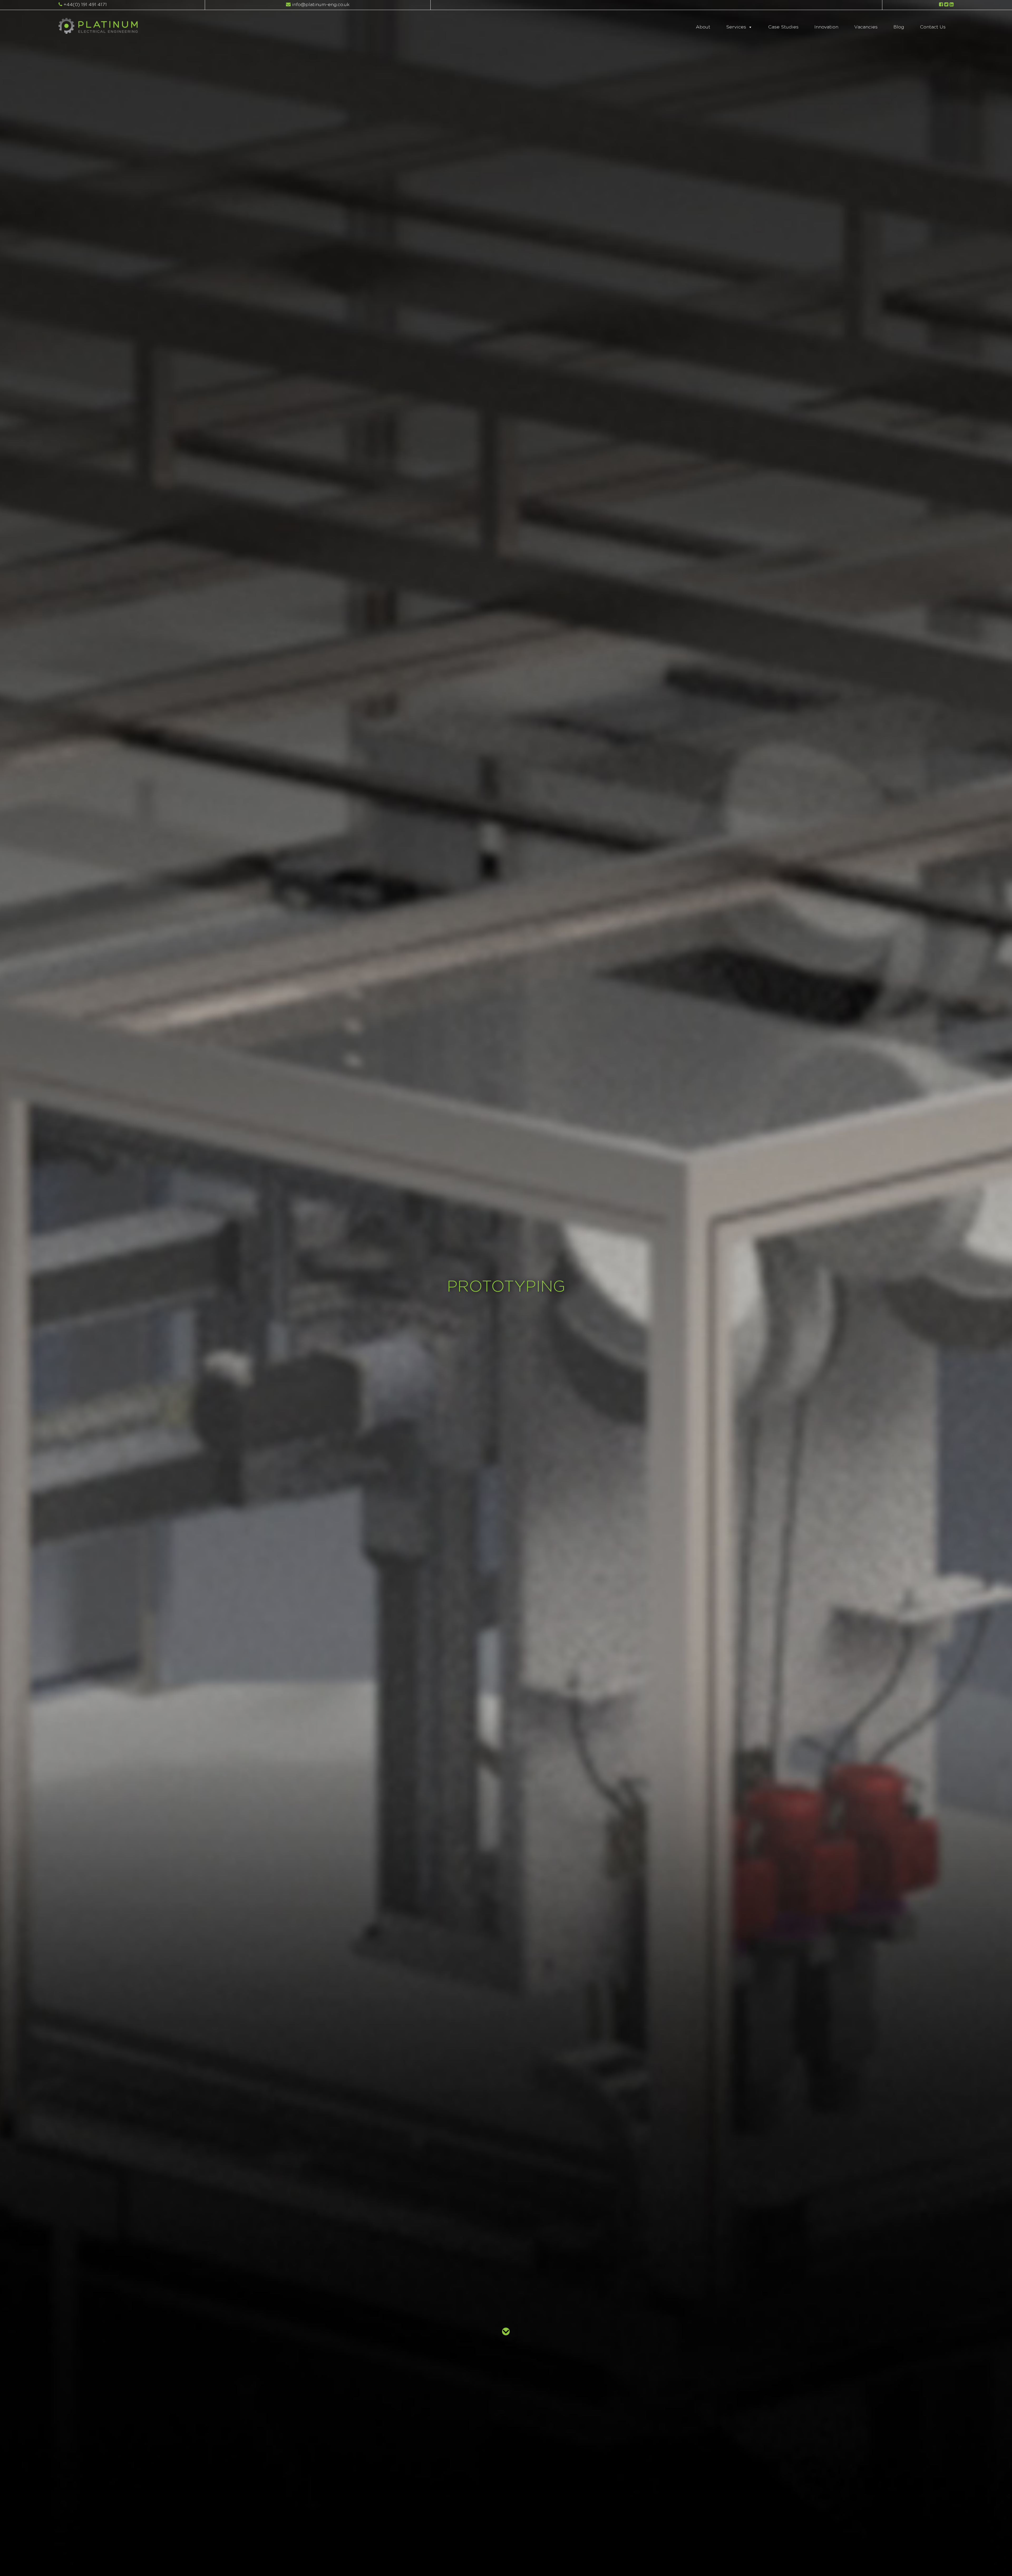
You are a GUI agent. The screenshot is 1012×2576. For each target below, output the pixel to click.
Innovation (826, 27)
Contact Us (933, 27)
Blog (899, 27)
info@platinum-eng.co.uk (320, 5)
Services (736, 27)
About (703, 27)
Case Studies (783, 27)
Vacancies (866, 27)
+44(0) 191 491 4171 (84, 5)
